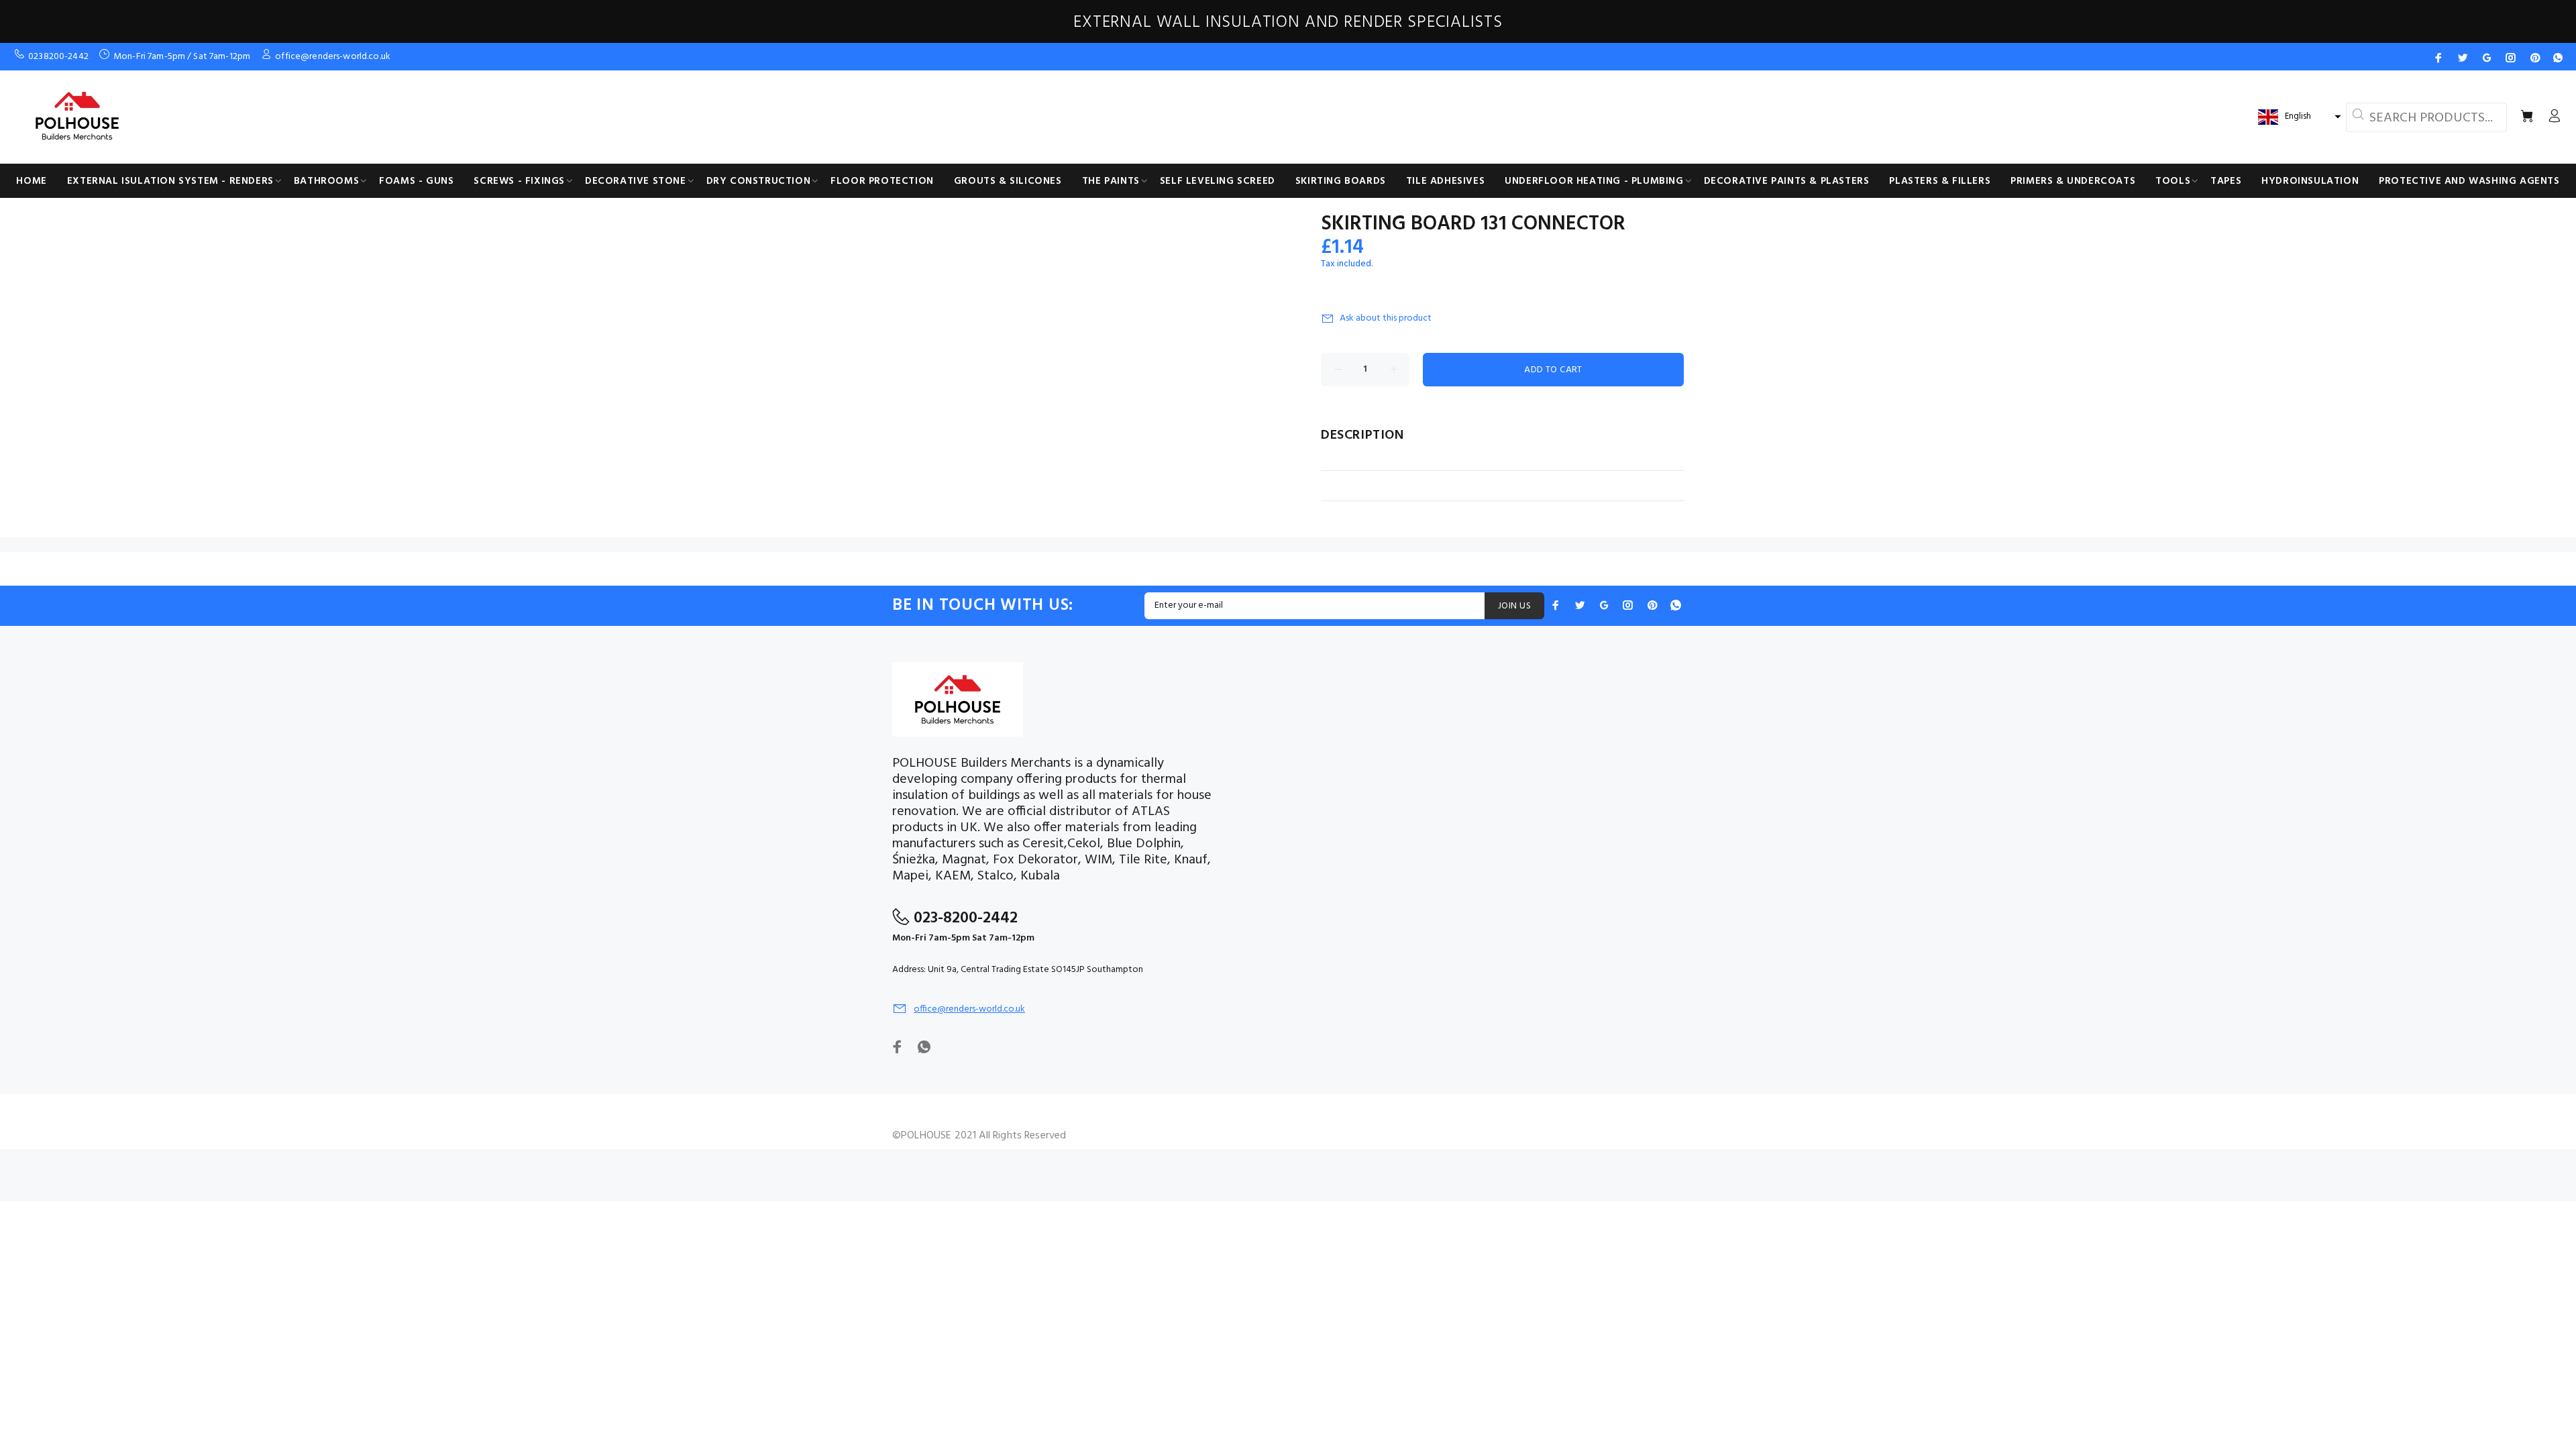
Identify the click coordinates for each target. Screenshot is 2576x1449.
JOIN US (1514, 606)
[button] (2298, 117)
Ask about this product (1386, 318)
